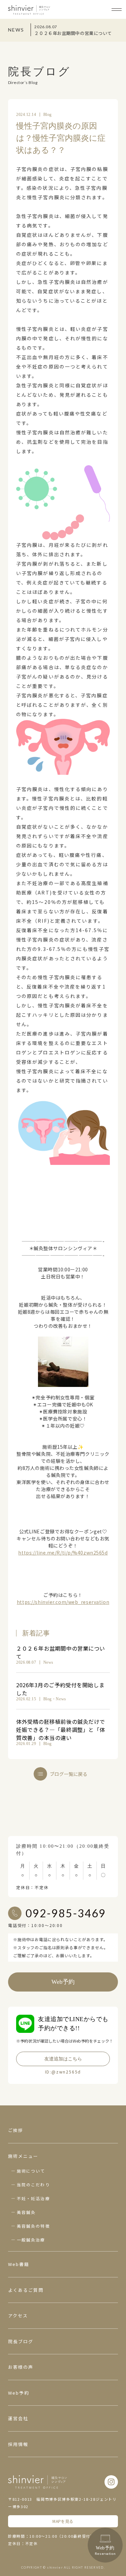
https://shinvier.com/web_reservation (63, 1602)
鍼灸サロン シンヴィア (29, 10)
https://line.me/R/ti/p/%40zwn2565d (63, 1553)
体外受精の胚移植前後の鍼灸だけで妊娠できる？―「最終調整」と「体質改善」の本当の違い (61, 1730)
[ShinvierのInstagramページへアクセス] (111, 2482)
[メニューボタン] (117, 9)
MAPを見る (63, 2521)
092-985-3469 (66, 1913)
